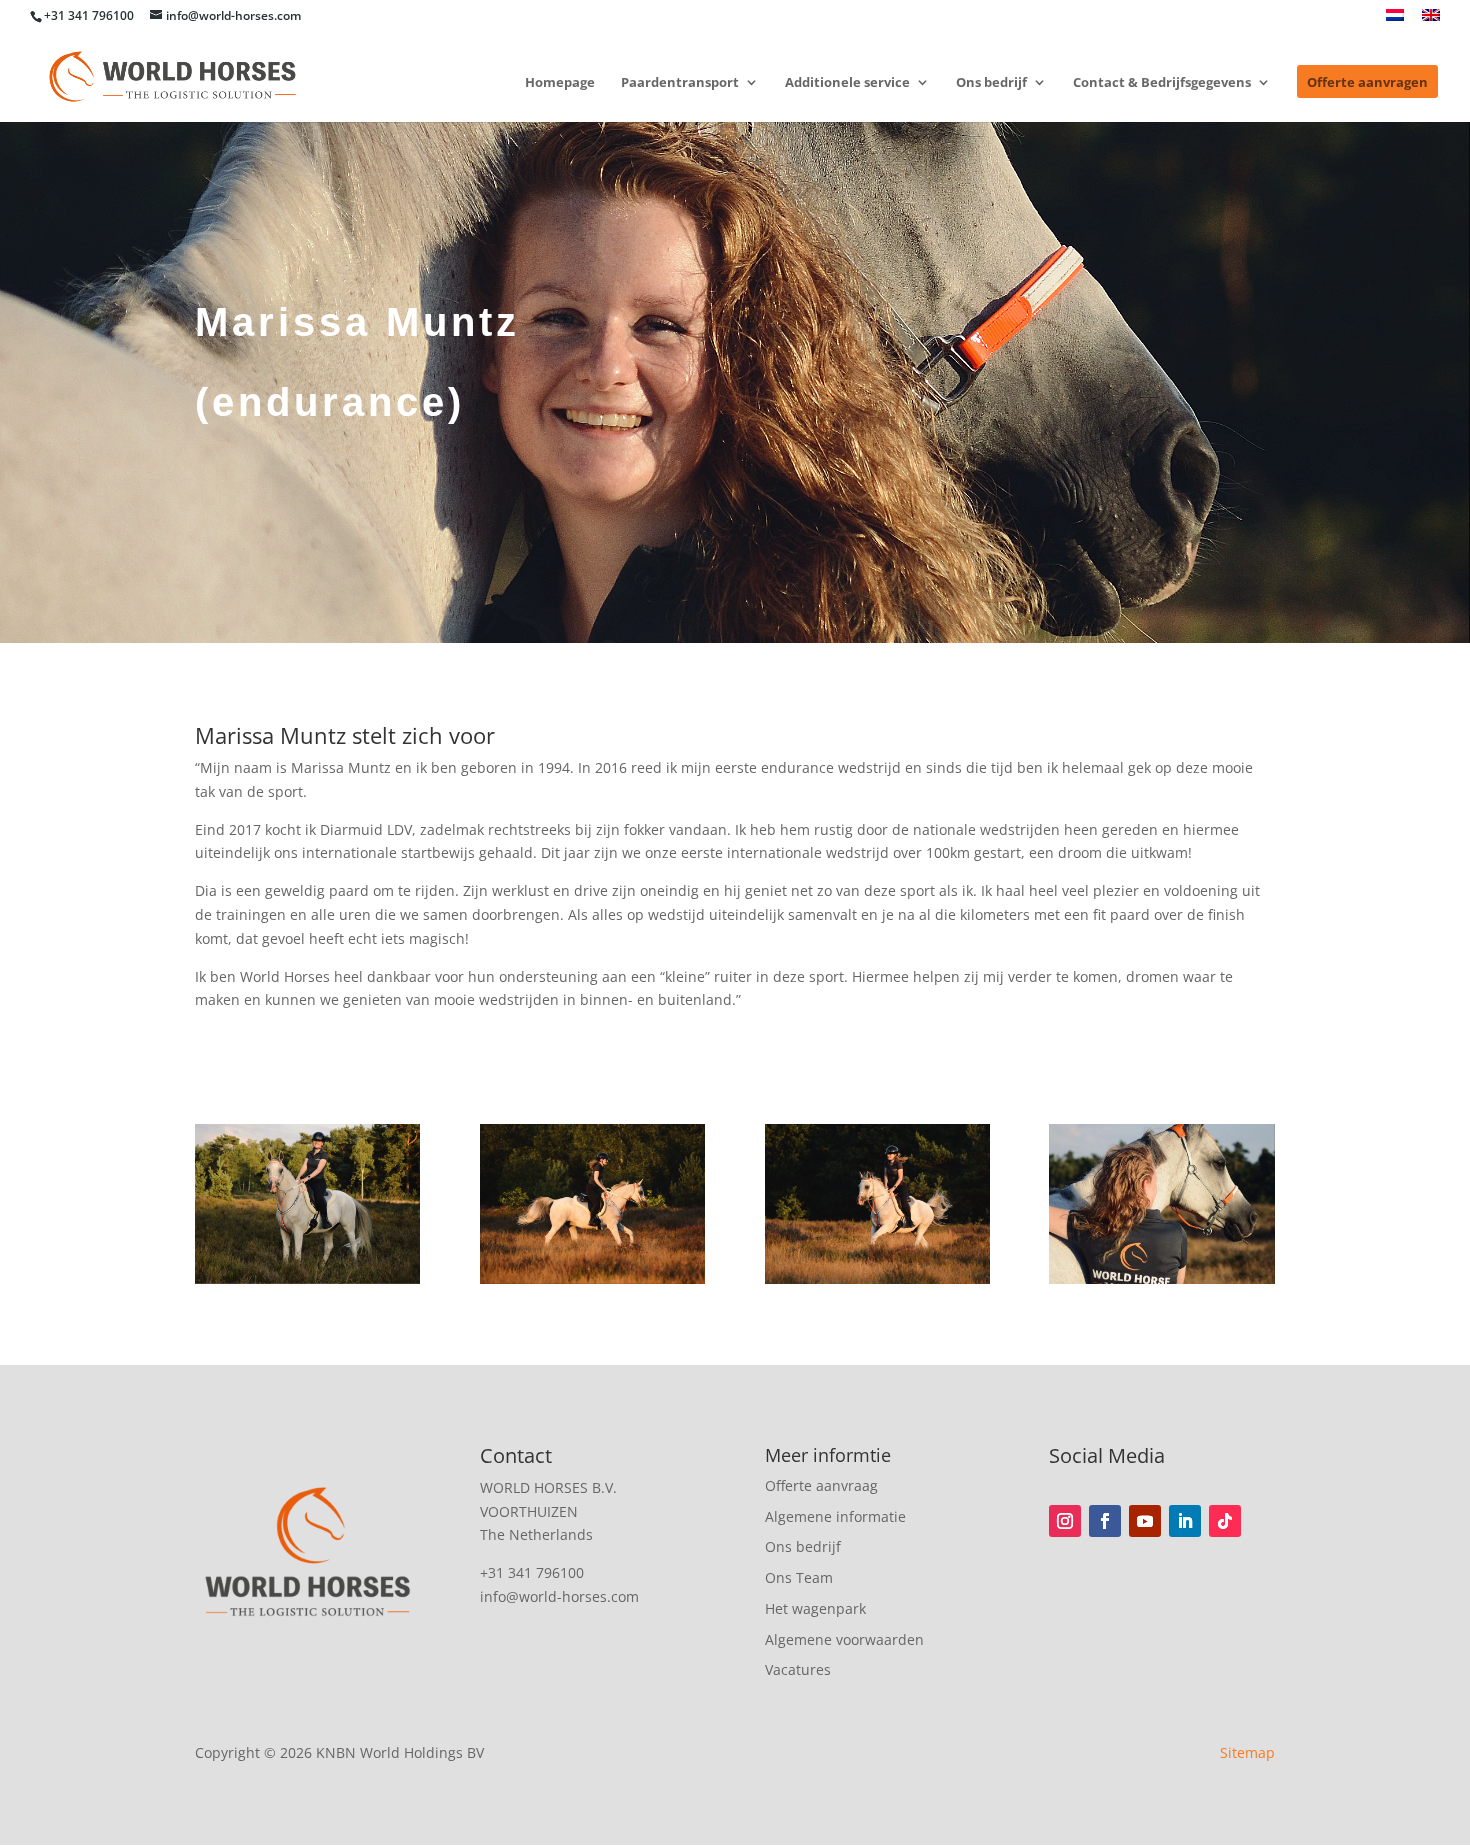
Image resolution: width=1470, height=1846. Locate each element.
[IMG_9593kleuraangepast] (307, 1278)
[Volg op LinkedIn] (1185, 1521)
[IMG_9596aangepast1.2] (592, 1278)
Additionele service (847, 83)
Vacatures (798, 1669)
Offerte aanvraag (821, 1485)
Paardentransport (680, 83)
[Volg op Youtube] (1145, 1521)
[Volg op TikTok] (1225, 1521)
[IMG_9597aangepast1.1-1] (877, 1278)
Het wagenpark (815, 1608)
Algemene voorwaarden (844, 1639)
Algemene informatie (835, 1516)
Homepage (560, 83)
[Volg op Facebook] (1105, 1521)
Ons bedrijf (991, 83)
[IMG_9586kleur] (1161, 1278)
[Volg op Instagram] (1065, 1521)
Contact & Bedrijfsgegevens (1162, 83)
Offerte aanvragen (1367, 83)
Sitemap (1247, 1752)
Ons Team (799, 1577)
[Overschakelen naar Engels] (1431, 20)
